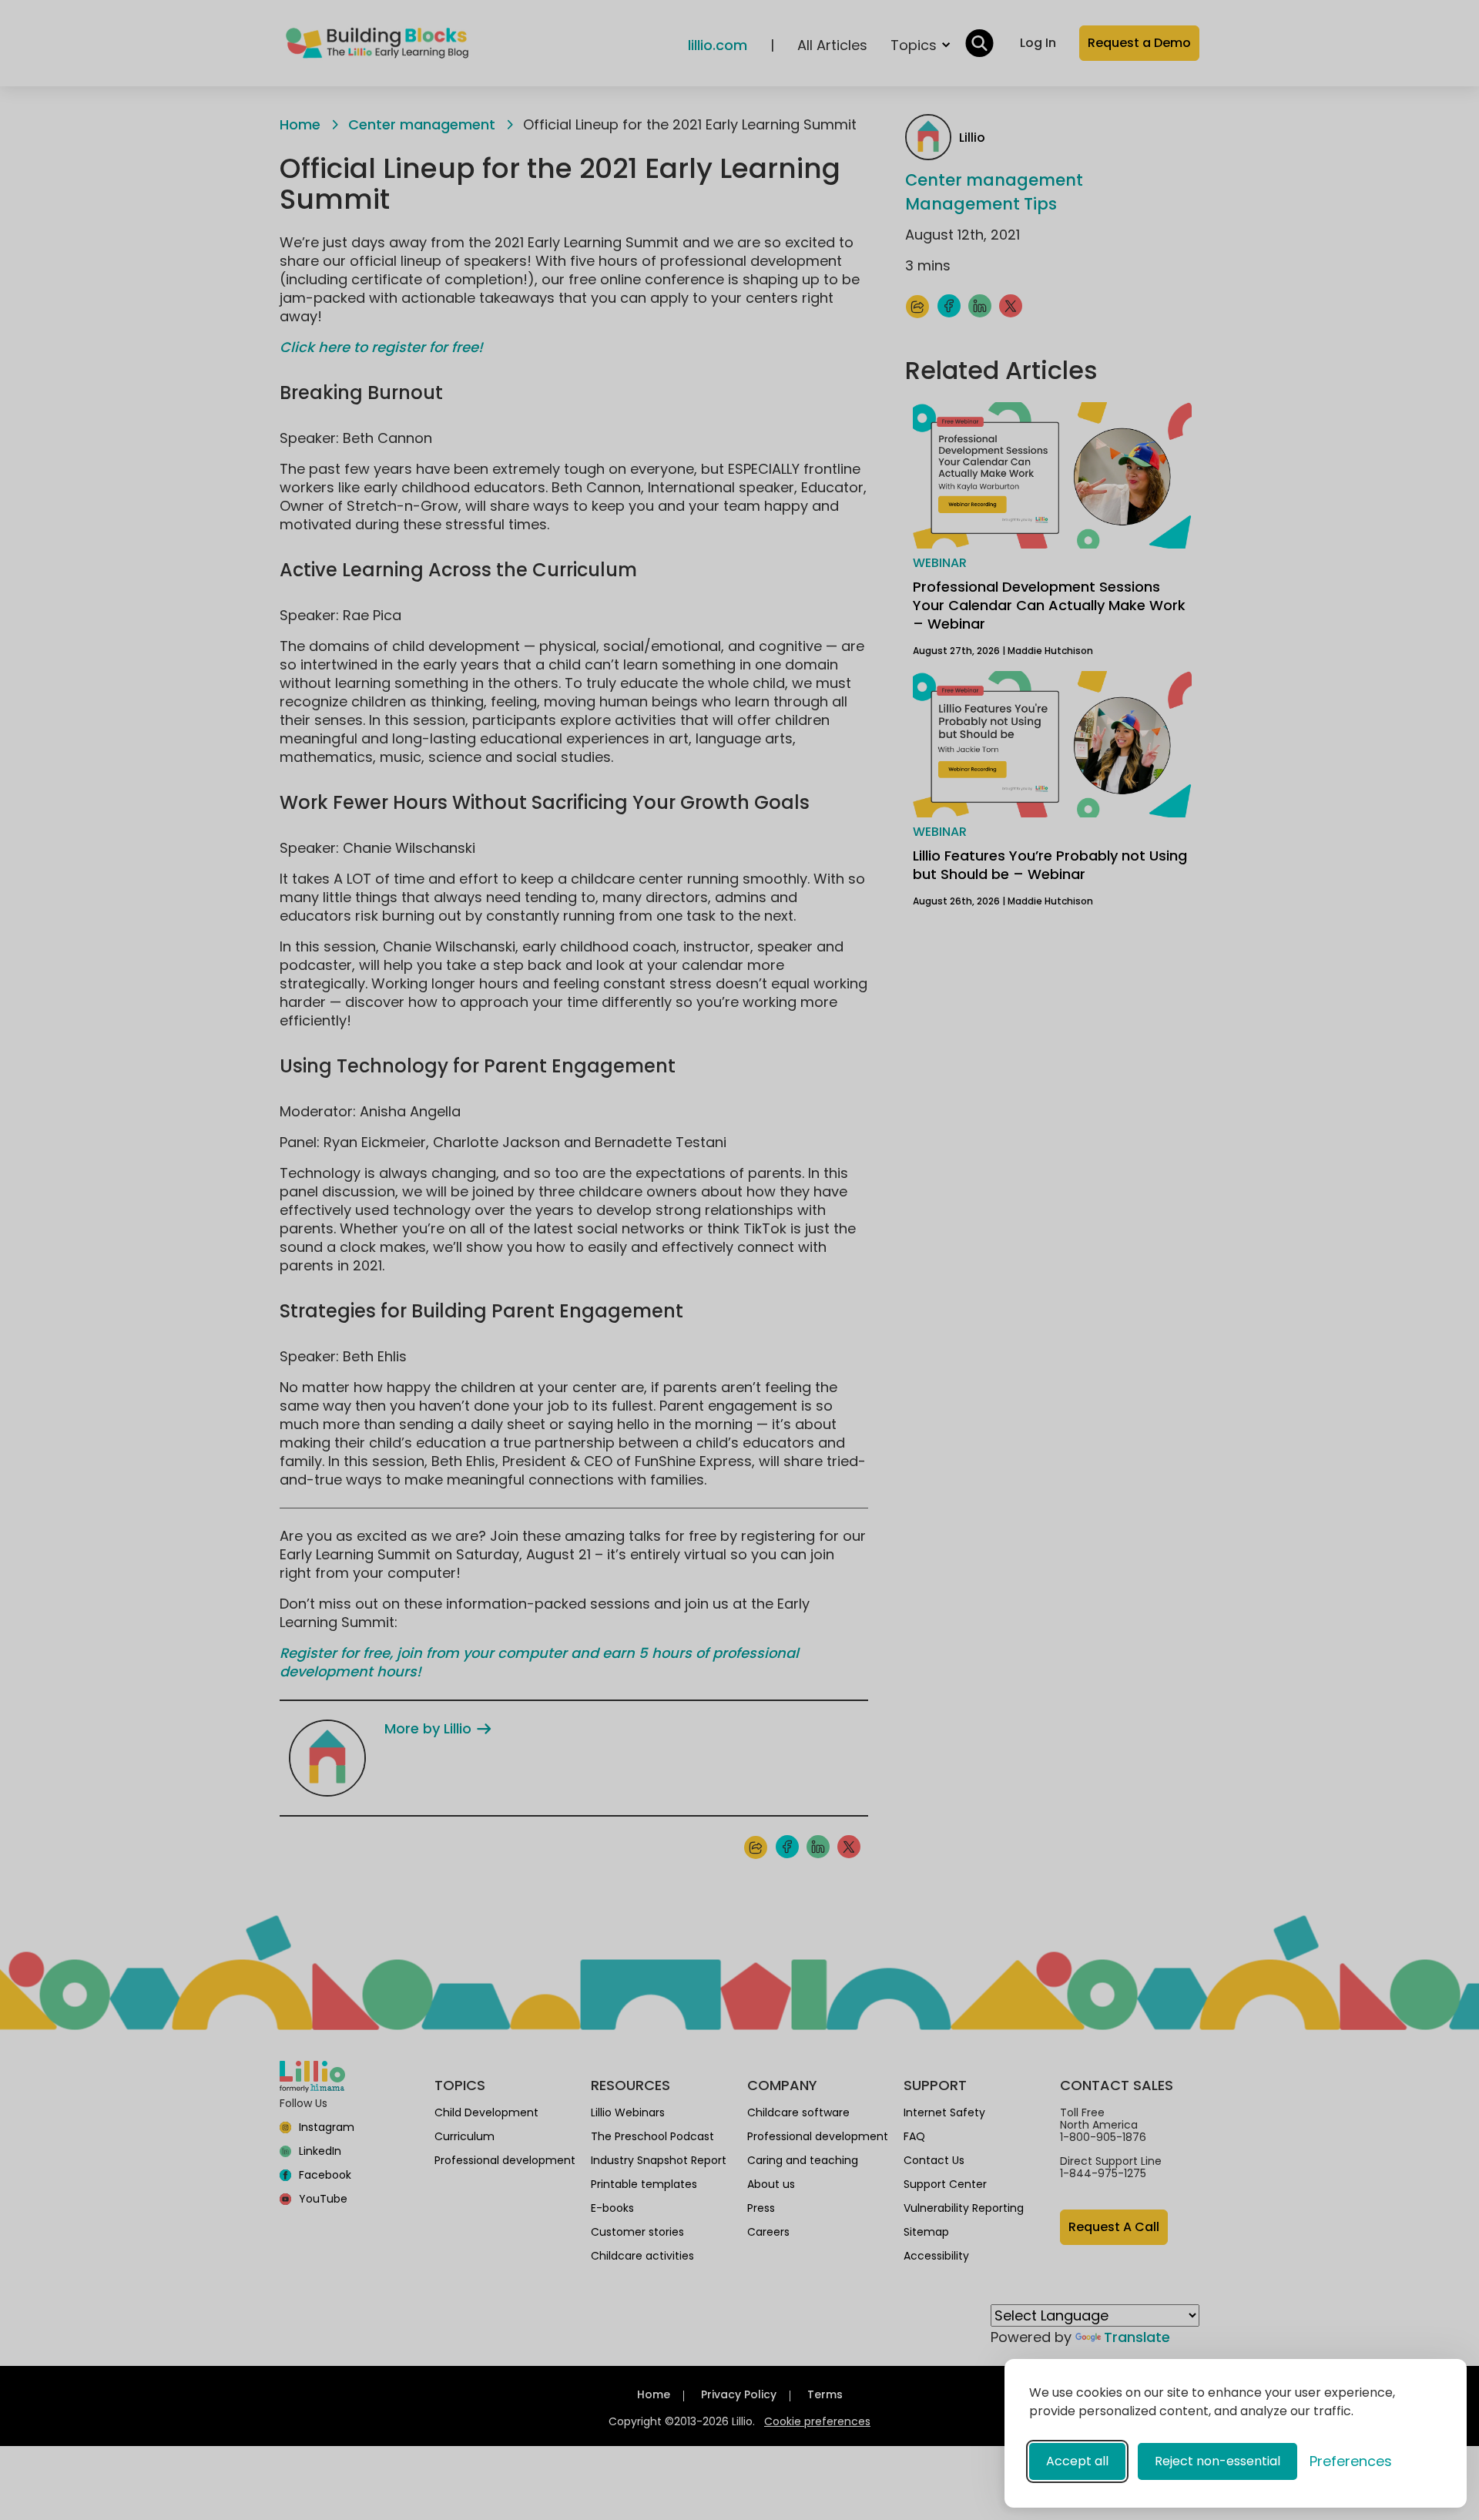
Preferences (1351, 2461)
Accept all (1077, 2461)
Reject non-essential (1217, 2461)
